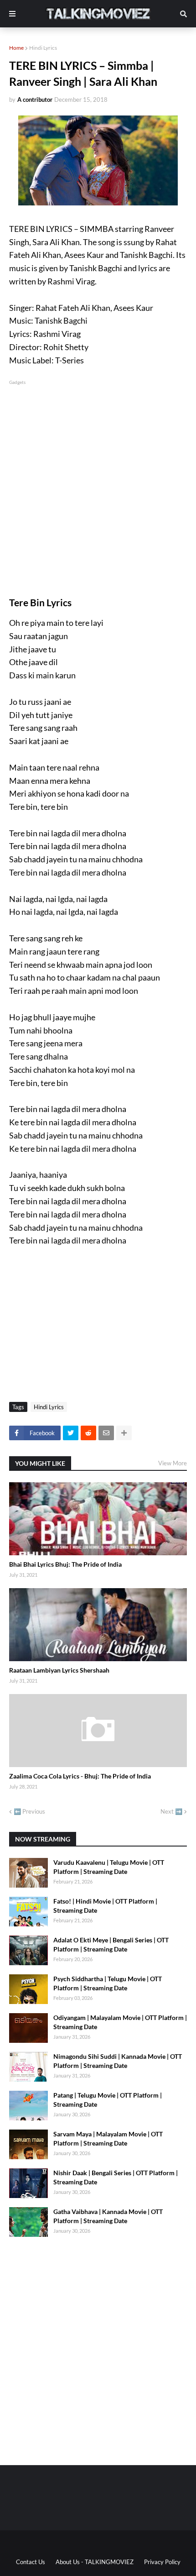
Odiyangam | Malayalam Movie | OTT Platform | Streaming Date (120, 2022)
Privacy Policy (162, 2562)
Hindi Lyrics (43, 48)
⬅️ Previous (29, 1811)
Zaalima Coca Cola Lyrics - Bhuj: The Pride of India (80, 1776)
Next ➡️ (171, 1811)
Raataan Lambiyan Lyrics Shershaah (59, 1670)
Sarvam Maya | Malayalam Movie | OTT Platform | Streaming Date (108, 2138)
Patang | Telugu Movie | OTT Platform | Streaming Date (108, 2100)
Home (16, 48)
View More (173, 1463)
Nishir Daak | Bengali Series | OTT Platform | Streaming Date (116, 2177)
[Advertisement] (98, 485)
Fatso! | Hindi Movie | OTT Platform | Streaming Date (105, 1906)
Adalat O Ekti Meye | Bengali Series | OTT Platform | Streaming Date (111, 1944)
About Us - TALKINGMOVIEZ (95, 2562)
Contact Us (31, 2562)
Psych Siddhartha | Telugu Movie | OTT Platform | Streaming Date (108, 1983)
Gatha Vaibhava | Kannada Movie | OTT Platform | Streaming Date (108, 2216)
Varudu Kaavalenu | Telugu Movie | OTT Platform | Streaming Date (109, 1867)
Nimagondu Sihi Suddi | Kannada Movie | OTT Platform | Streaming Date (118, 2061)
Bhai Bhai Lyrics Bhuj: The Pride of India (65, 1564)
